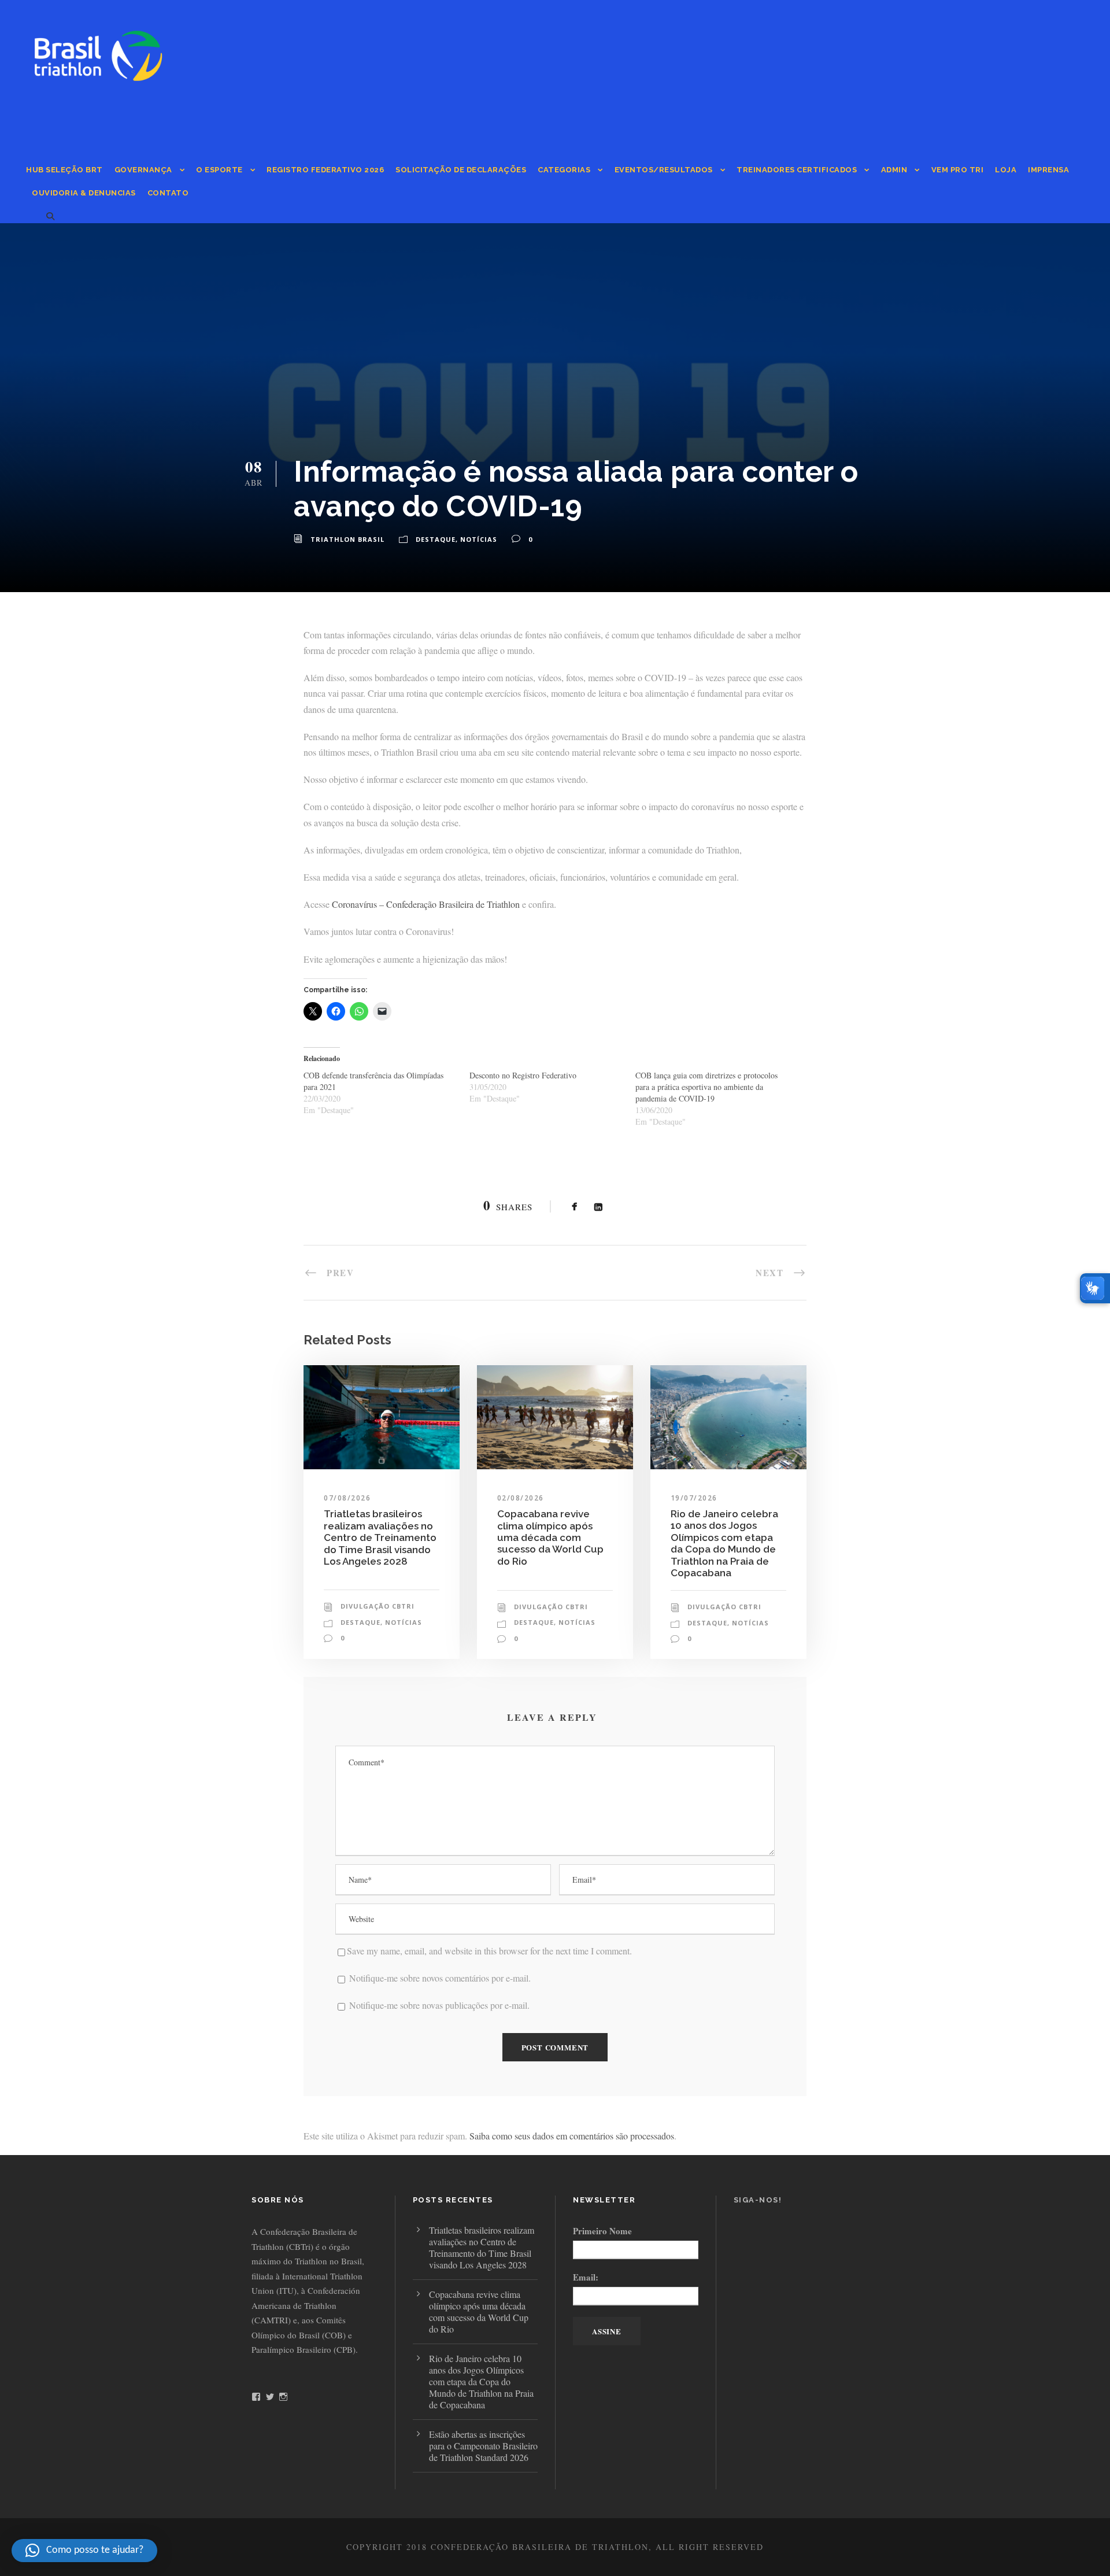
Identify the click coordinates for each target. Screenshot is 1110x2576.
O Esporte (219, 170)
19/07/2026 (694, 1498)
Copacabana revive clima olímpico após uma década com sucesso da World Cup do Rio (550, 1538)
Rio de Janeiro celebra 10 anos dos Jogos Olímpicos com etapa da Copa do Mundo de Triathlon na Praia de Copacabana (724, 1543)
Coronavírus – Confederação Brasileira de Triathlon (426, 904)
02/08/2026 (521, 1498)
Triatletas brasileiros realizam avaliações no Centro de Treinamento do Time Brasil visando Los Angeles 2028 (380, 1538)
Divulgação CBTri (378, 1606)
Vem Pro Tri (958, 170)
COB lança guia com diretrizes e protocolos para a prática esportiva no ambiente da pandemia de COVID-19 (706, 1087)
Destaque (436, 539)
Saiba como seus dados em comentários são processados (572, 2136)
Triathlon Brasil (347, 539)
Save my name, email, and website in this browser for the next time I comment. (489, 1951)
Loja (1006, 170)
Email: (586, 2277)
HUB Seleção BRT (64, 170)
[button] (84, 2551)
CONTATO (168, 193)
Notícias (479, 539)
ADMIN (894, 170)
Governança (143, 170)
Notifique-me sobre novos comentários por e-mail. (440, 1978)
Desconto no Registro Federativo (523, 1075)
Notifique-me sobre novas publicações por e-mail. (439, 2005)
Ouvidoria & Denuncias (84, 193)
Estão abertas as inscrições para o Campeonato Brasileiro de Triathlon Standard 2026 (483, 2446)
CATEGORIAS (564, 170)
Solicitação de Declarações (461, 170)
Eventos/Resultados (664, 170)
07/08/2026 (347, 1498)
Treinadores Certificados (797, 170)
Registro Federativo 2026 (325, 170)
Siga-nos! (758, 2200)
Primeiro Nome (602, 2231)
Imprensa (1048, 170)
